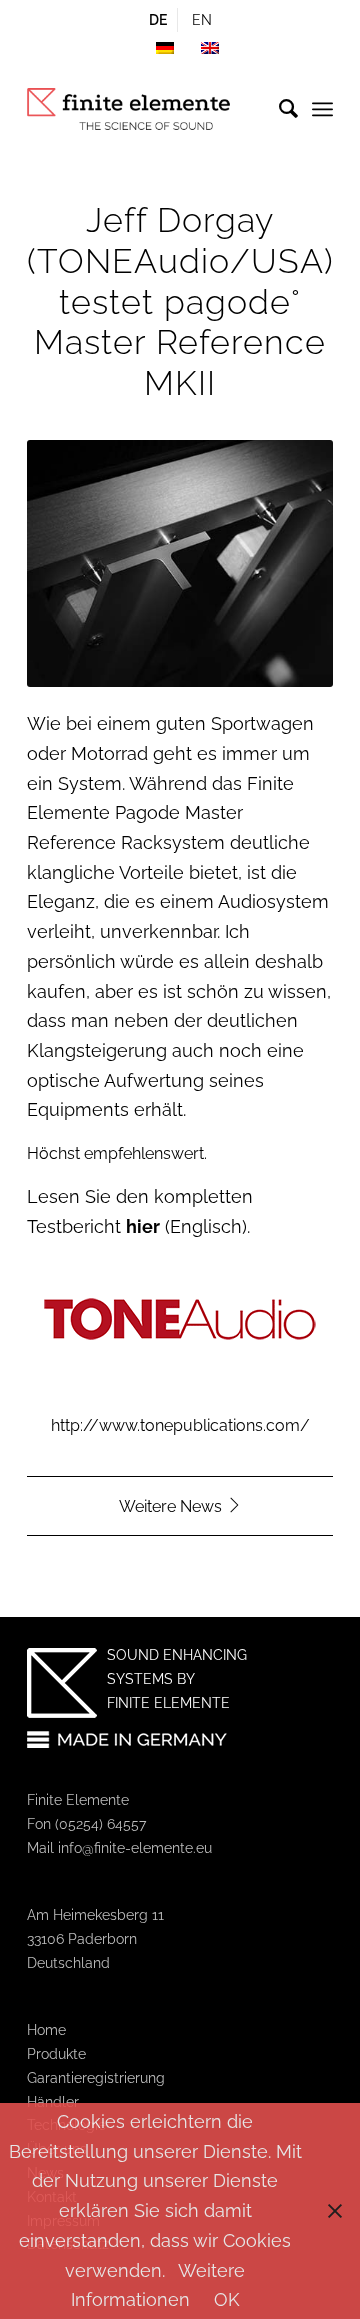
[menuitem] (158, 20)
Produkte (56, 2054)
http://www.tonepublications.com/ (180, 1425)
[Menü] (322, 109)
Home (46, 2030)
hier (143, 1226)
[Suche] (278, 109)
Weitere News (172, 1506)
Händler (53, 2102)
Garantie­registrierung (96, 2078)
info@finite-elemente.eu (135, 1848)
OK (227, 2299)
